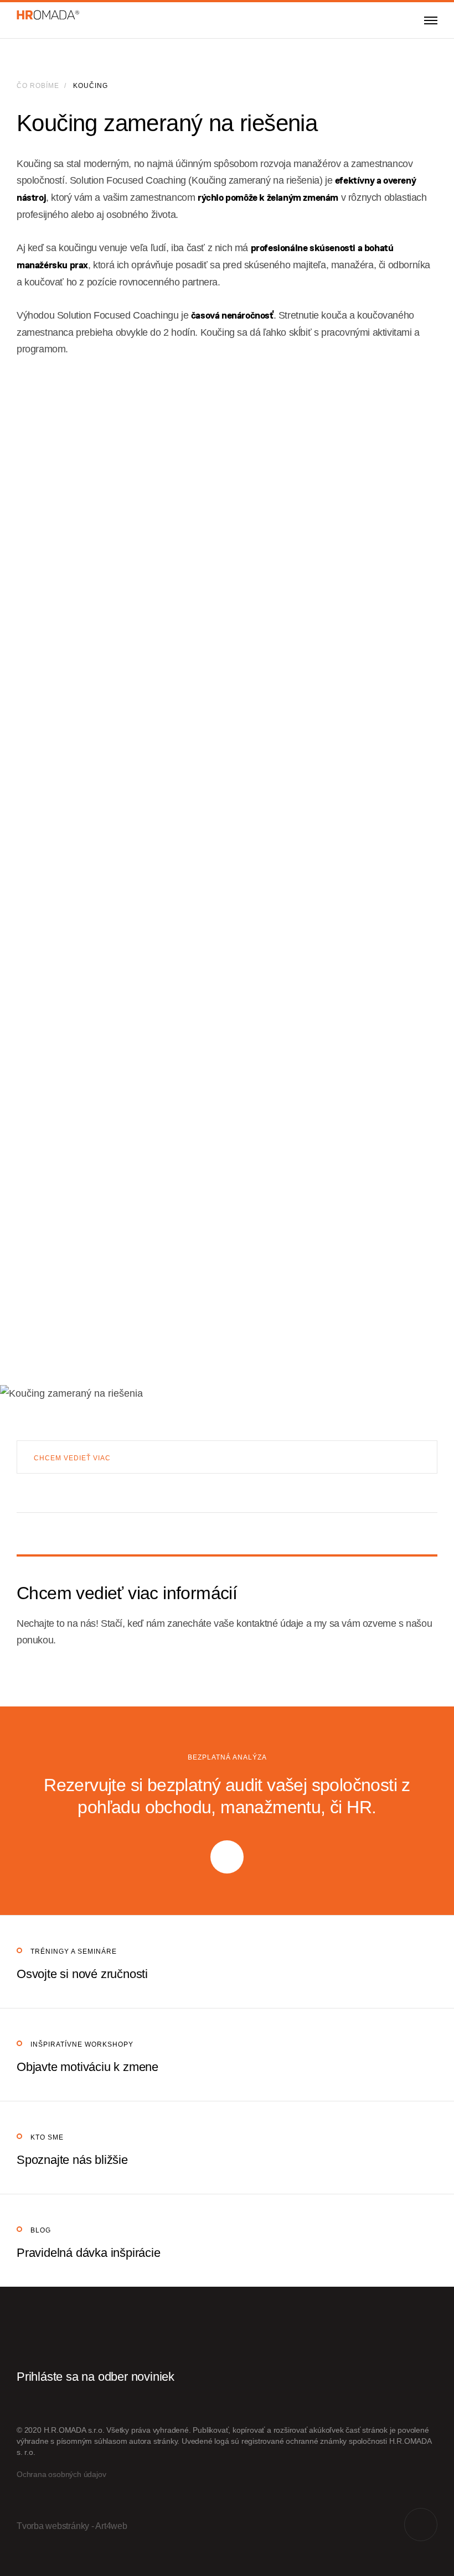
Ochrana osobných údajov (61, 2474)
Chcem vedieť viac (72, 1458)
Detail (227, 1962)
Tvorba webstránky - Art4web (72, 2526)
